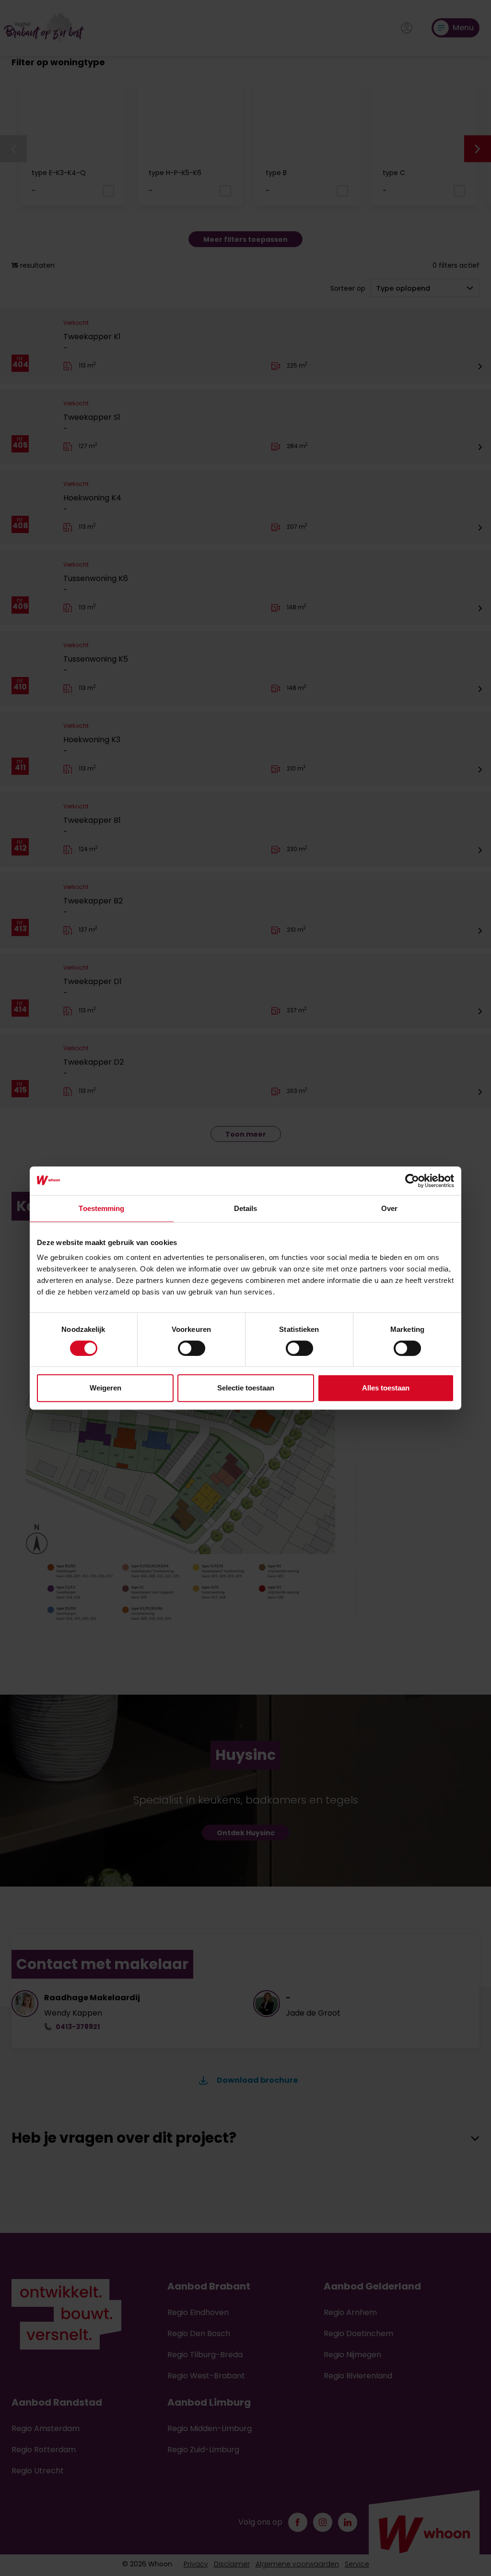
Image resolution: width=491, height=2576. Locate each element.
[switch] (192, 1348)
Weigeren (105, 1388)
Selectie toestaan (246, 1388)
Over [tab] (389, 1208)
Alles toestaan (386, 1388)
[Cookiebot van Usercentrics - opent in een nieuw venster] (412, 1181)
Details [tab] (246, 1208)
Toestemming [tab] (101, 1208)
